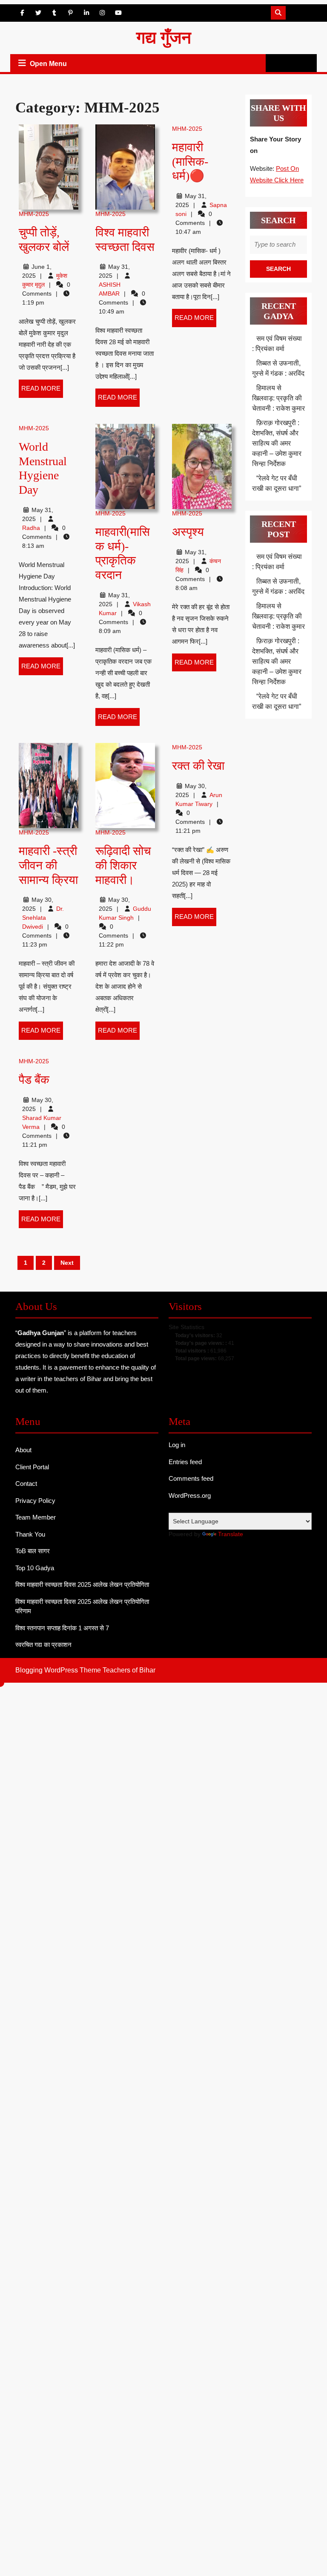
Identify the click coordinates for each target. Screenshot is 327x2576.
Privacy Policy (35, 1501)
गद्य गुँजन (164, 38)
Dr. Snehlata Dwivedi (43, 918)
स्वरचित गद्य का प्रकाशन (43, 1645)
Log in (177, 1445)
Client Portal (32, 1467)
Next (67, 1263)
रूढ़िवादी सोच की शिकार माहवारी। (123, 865)
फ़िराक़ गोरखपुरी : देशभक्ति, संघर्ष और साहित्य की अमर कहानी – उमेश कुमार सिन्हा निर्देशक (277, 443)
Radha (31, 528)
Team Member (36, 1517)
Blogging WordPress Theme (58, 1670)
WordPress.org (190, 1495)
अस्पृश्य (188, 532)
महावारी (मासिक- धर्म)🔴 (190, 161)
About (23, 1450)
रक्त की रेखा (198, 766)
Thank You (30, 1534)
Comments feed (191, 1478)
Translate (231, 1534)
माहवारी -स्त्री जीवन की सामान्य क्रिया (48, 865)
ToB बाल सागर (33, 1551)
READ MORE (42, 391)
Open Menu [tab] (49, 65)
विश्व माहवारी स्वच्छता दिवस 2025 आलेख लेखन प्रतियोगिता (82, 1584)
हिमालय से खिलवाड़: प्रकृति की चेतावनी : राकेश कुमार (278, 398)
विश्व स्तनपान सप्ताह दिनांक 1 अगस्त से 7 (62, 1628)
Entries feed (185, 1462)
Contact (26, 1484)
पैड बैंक (34, 1080)
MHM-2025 (34, 214)
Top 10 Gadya (35, 1568)
